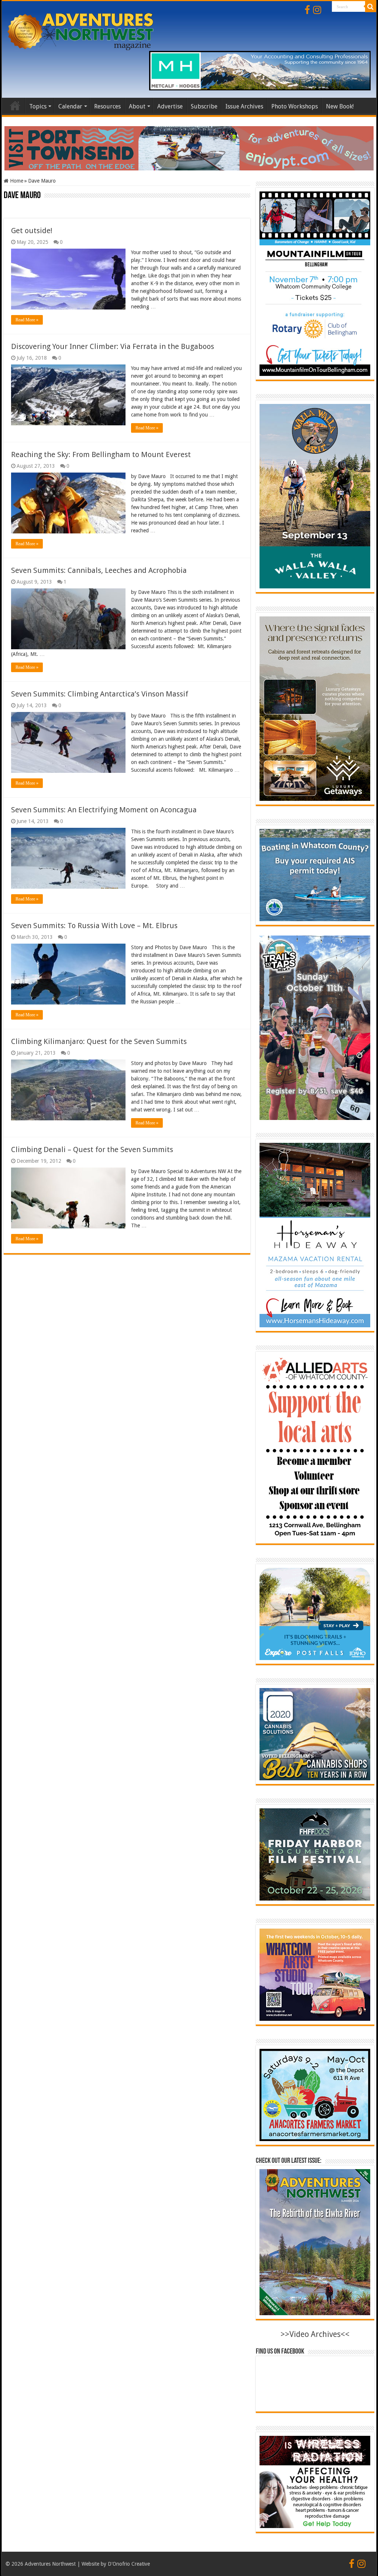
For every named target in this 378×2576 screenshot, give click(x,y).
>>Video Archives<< (315, 2334)
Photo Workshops (295, 106)
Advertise (170, 106)
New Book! (340, 106)
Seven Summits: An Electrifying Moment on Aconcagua (104, 810)
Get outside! (32, 231)
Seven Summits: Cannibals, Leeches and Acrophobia (99, 570)
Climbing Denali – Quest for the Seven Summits (92, 1149)
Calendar (70, 106)
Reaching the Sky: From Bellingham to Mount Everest (101, 454)
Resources (107, 106)
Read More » (27, 320)
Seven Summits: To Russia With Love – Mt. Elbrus (94, 926)
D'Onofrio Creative (129, 2564)
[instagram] (317, 10)
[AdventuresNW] (81, 30)
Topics (38, 106)
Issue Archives (244, 106)
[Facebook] (307, 10)
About (137, 106)
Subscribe (204, 106)
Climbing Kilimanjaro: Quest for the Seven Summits (99, 1041)
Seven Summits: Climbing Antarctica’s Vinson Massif (100, 694)
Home (15, 106)
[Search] (371, 7)
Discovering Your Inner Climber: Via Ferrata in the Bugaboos (113, 346)
